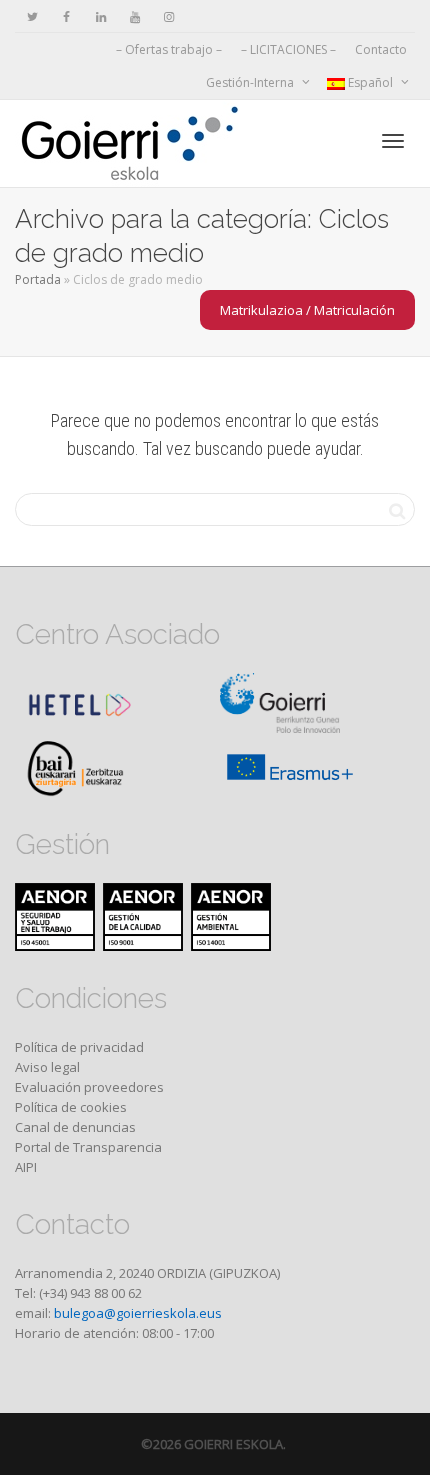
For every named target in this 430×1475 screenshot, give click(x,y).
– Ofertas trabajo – (169, 49)
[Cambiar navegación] (393, 141)
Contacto (381, 49)
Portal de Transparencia (88, 1147)
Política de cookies (71, 1107)
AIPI (26, 1167)
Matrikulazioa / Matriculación (307, 310)
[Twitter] (32, 16)
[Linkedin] (100, 16)
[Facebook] (66, 16)
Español (370, 82)
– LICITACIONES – (288, 49)
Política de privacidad (79, 1047)
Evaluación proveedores (89, 1087)
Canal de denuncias (75, 1127)
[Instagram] (168, 16)
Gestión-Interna (251, 82)
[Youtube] (134, 16)
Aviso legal (47, 1067)
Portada (38, 279)
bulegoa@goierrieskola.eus (138, 1313)
